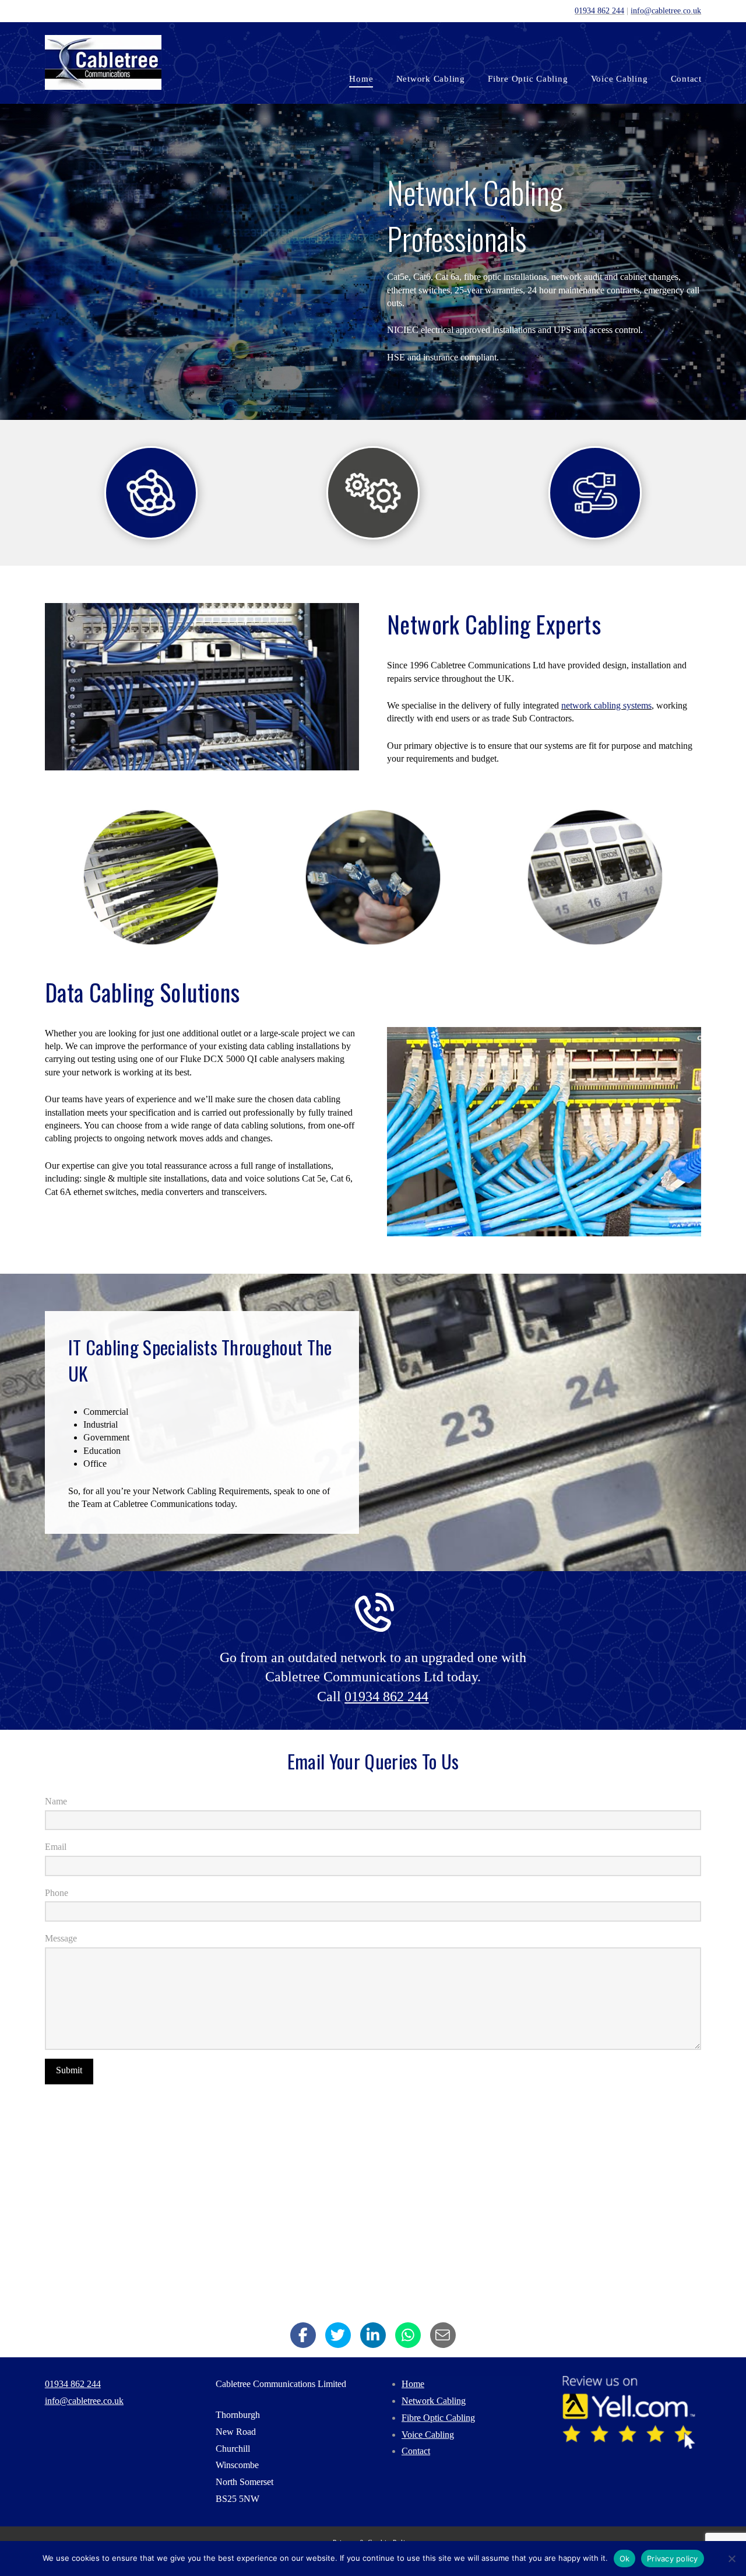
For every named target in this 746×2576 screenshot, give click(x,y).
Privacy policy (673, 2559)
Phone (57, 1893)
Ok (625, 2559)
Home (413, 2384)
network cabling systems (606, 705)
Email (56, 1847)
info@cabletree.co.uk (666, 10)
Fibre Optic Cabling (438, 2418)
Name (56, 1801)
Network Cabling (434, 2401)
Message (61, 1938)
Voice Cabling (428, 2435)
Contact (416, 2451)
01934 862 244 (599, 10)
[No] (731, 2559)
